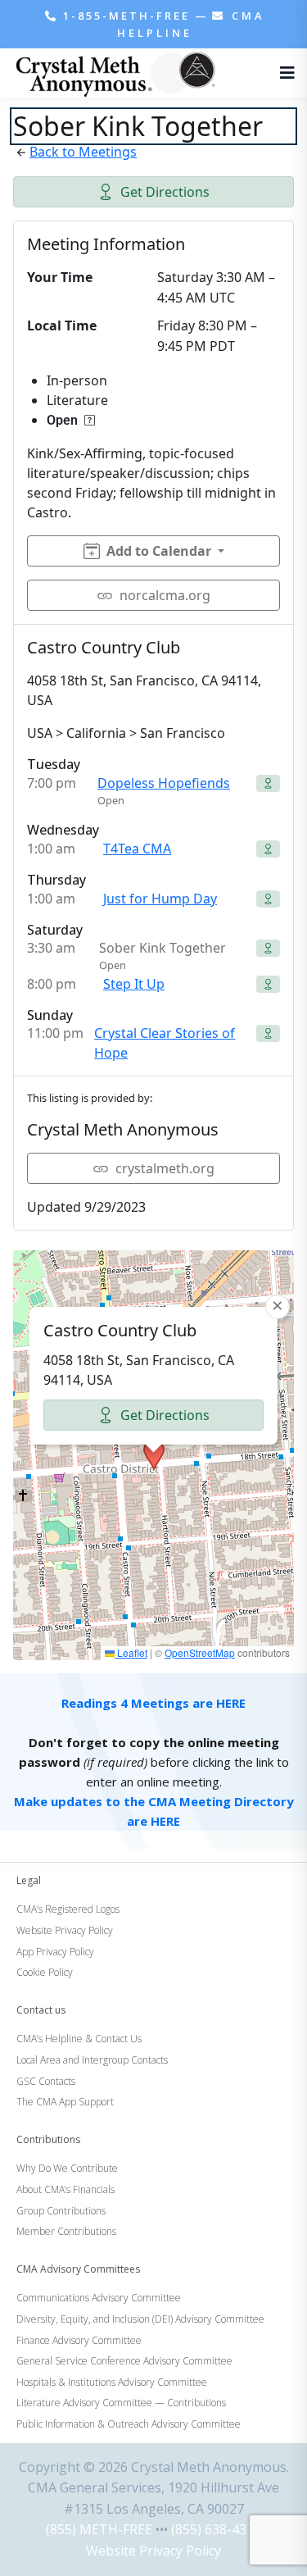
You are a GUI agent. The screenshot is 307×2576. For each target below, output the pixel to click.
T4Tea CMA (137, 849)
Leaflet (131, 1652)
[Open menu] (283, 73)
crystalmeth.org (165, 1168)
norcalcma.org (165, 595)
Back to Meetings (83, 152)
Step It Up (134, 984)
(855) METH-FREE (99, 2529)
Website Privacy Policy (153, 2551)
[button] (154, 1455)
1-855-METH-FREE (126, 16)
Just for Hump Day (160, 899)
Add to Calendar (159, 551)
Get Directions (165, 192)
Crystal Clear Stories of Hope (165, 1043)
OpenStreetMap (200, 1652)
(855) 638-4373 (216, 2529)
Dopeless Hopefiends (164, 783)
